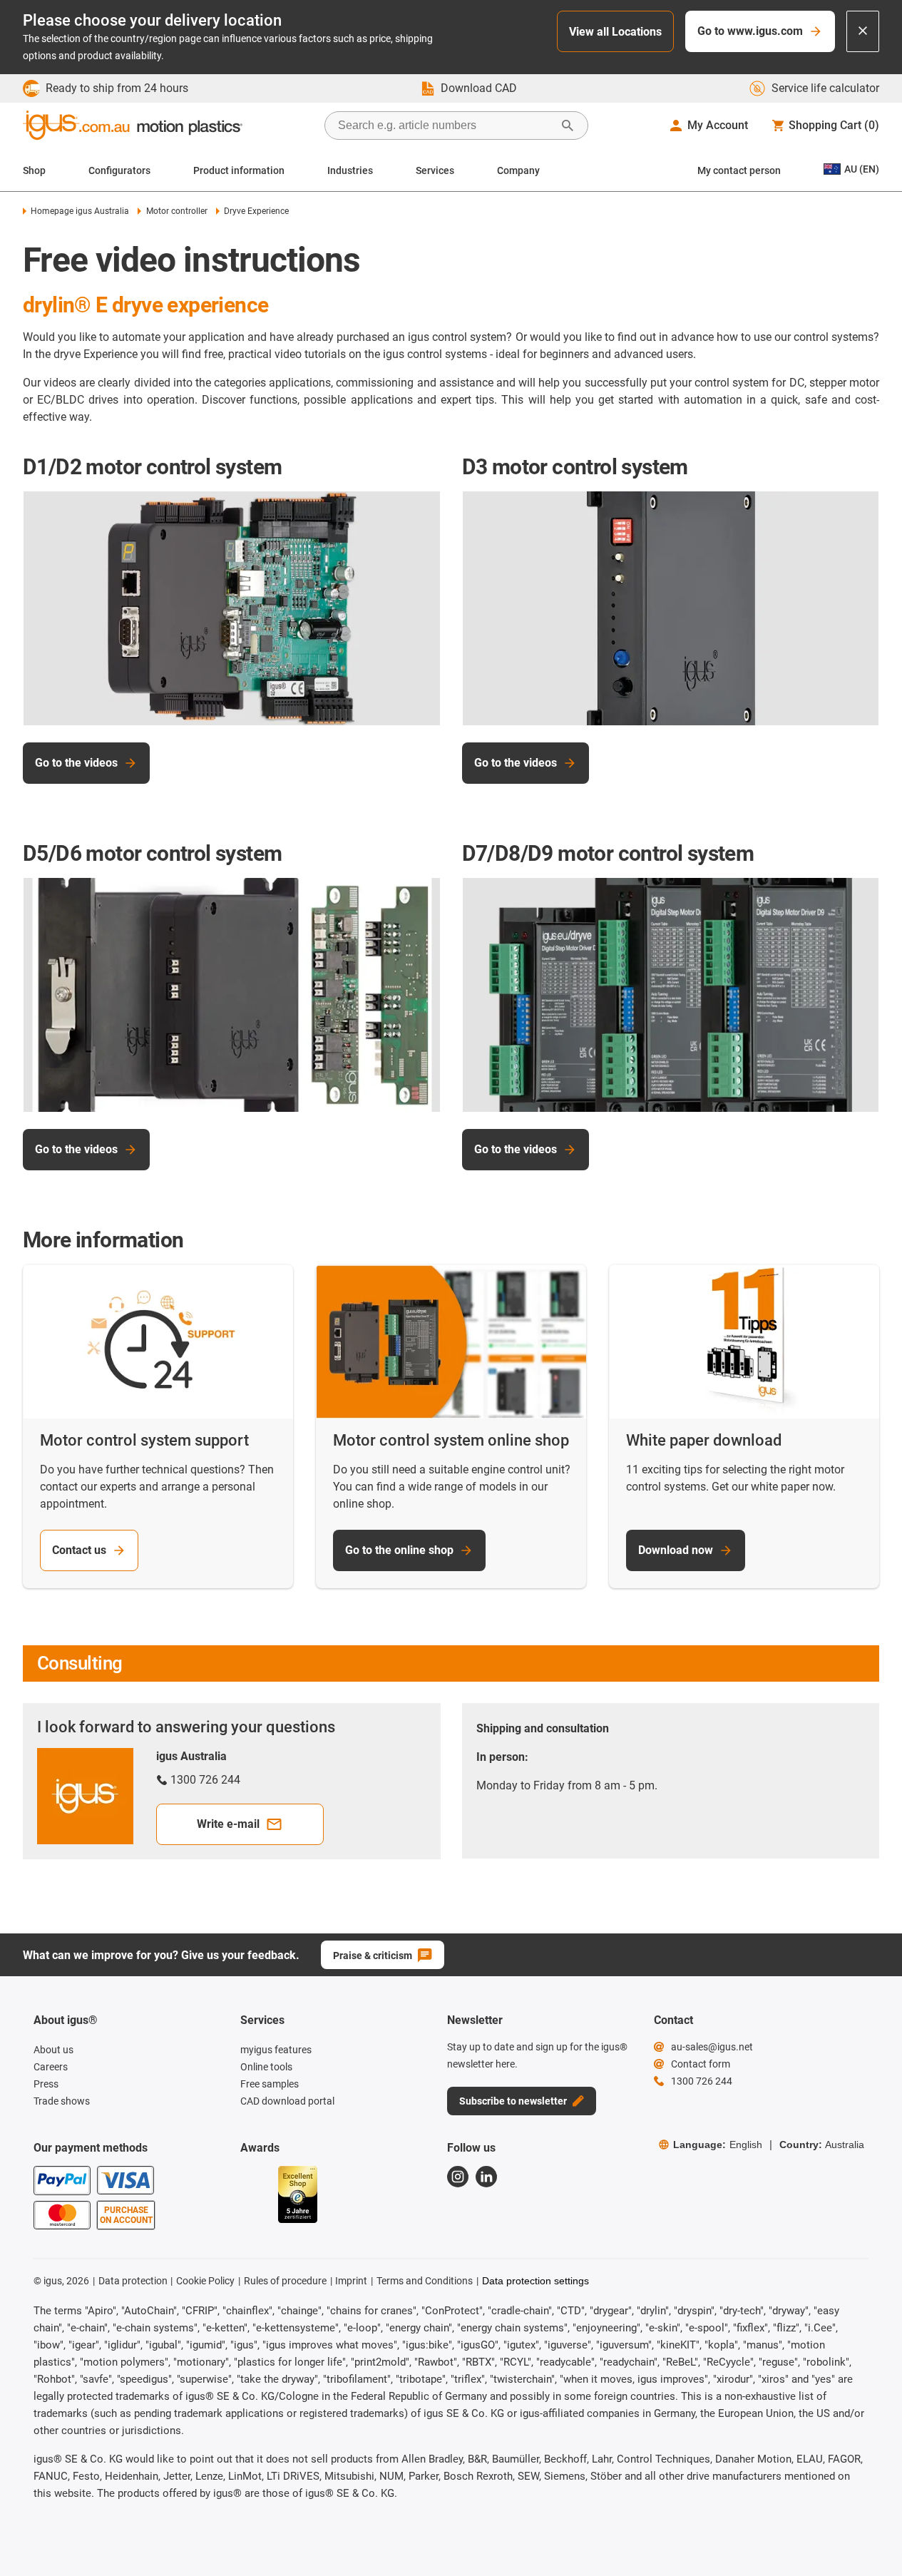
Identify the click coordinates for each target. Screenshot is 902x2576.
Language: (718, 2145)
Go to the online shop (399, 1550)
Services (435, 170)
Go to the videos (76, 763)
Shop (34, 170)
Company (518, 170)
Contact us (79, 1550)
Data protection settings (535, 2281)
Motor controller (176, 211)
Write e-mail (228, 1824)
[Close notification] (863, 31)
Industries (350, 170)
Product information (239, 170)
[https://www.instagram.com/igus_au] (458, 2177)
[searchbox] (445, 126)
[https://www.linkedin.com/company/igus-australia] (486, 2177)
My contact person (739, 170)
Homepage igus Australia (80, 211)
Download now (676, 1550)
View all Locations (615, 32)
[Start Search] (568, 126)
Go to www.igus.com (750, 31)
